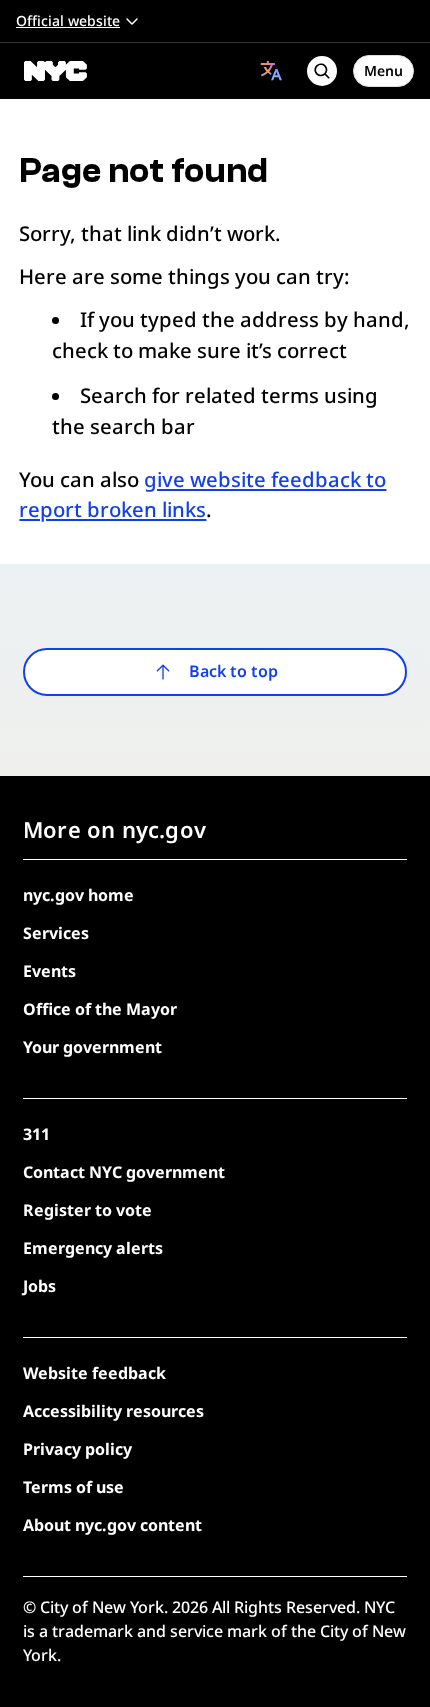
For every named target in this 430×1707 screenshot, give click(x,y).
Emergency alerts (93, 1248)
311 (36, 1134)
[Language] (271, 70)
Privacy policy (77, 1449)
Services (56, 933)
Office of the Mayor (100, 1009)
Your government (92, 1047)
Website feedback (94, 1373)
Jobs (39, 1286)
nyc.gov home (78, 895)
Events (49, 971)
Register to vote (87, 1210)
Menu (383, 70)
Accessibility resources (113, 1411)
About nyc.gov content (112, 1525)
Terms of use (73, 1487)
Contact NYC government (124, 1172)
